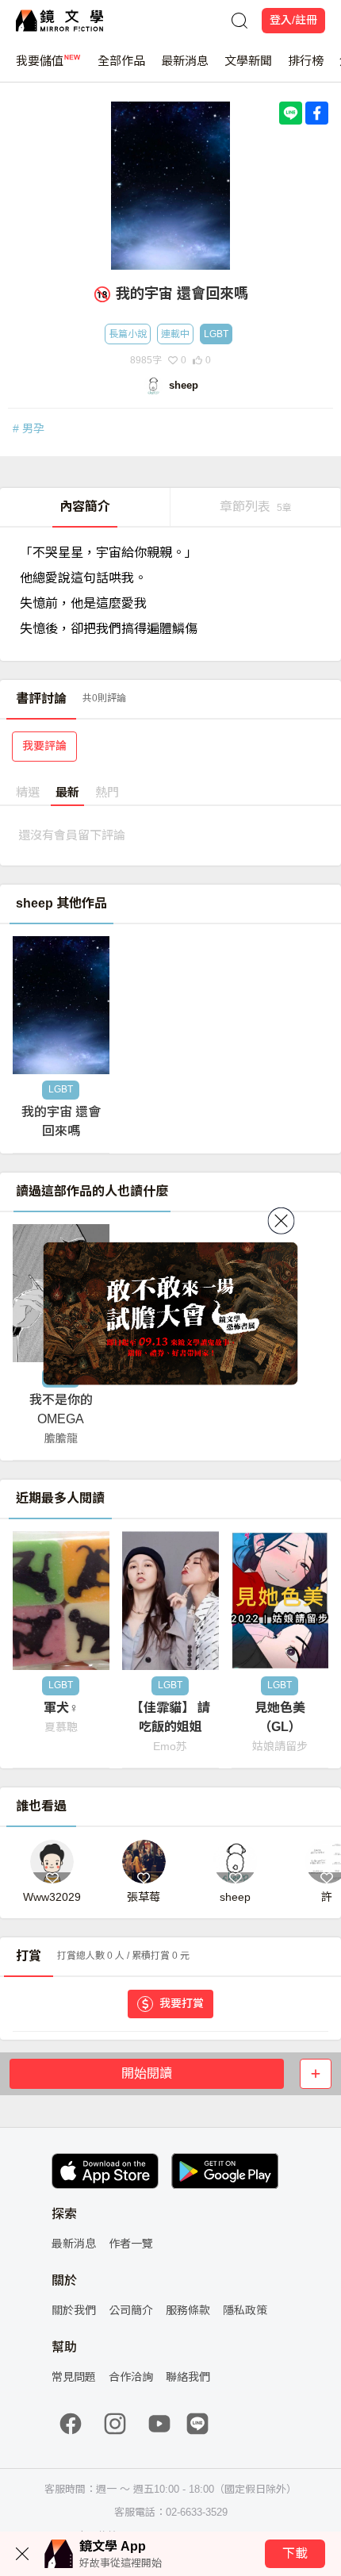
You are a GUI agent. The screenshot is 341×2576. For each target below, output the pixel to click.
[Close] (282, 1220)
